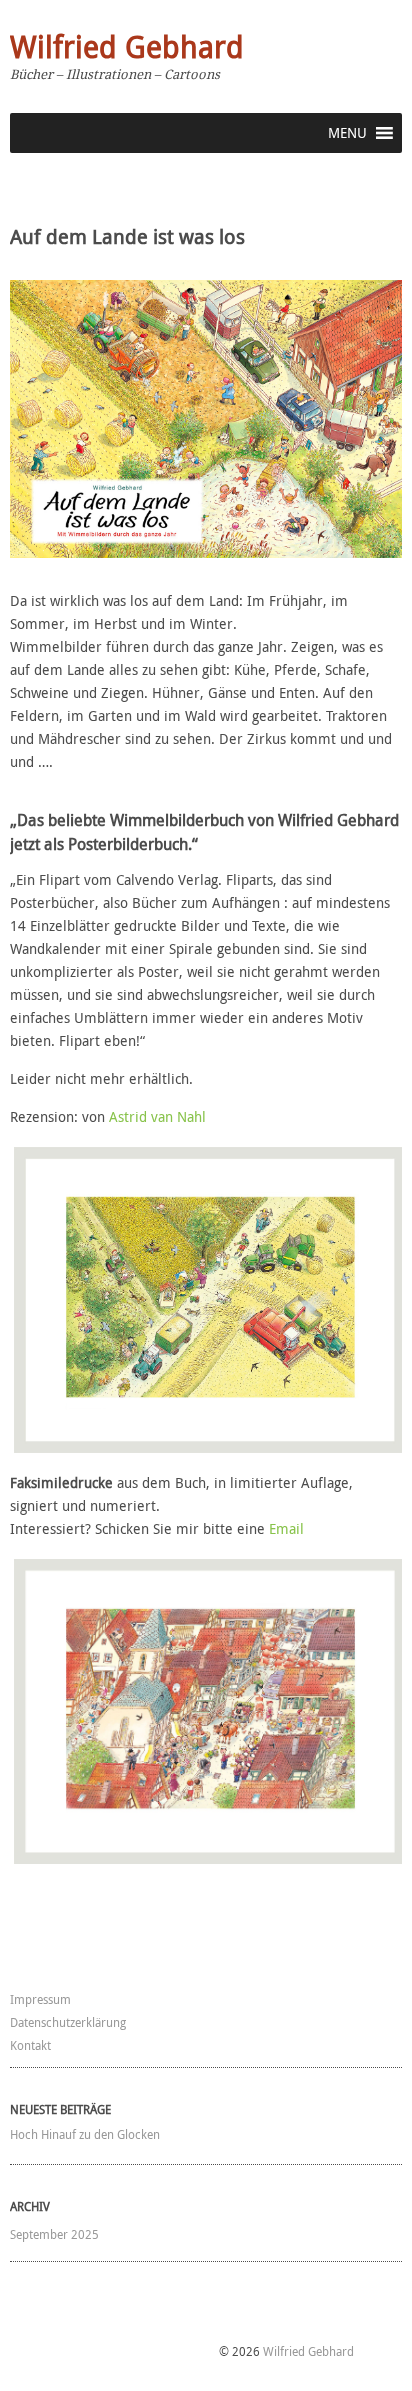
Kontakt (30, 2045)
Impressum (40, 1999)
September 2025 (54, 2234)
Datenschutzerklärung (68, 2022)
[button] (347, 133)
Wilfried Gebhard (127, 47)
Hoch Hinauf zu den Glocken (85, 2134)
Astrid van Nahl (157, 1116)
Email (286, 1528)
